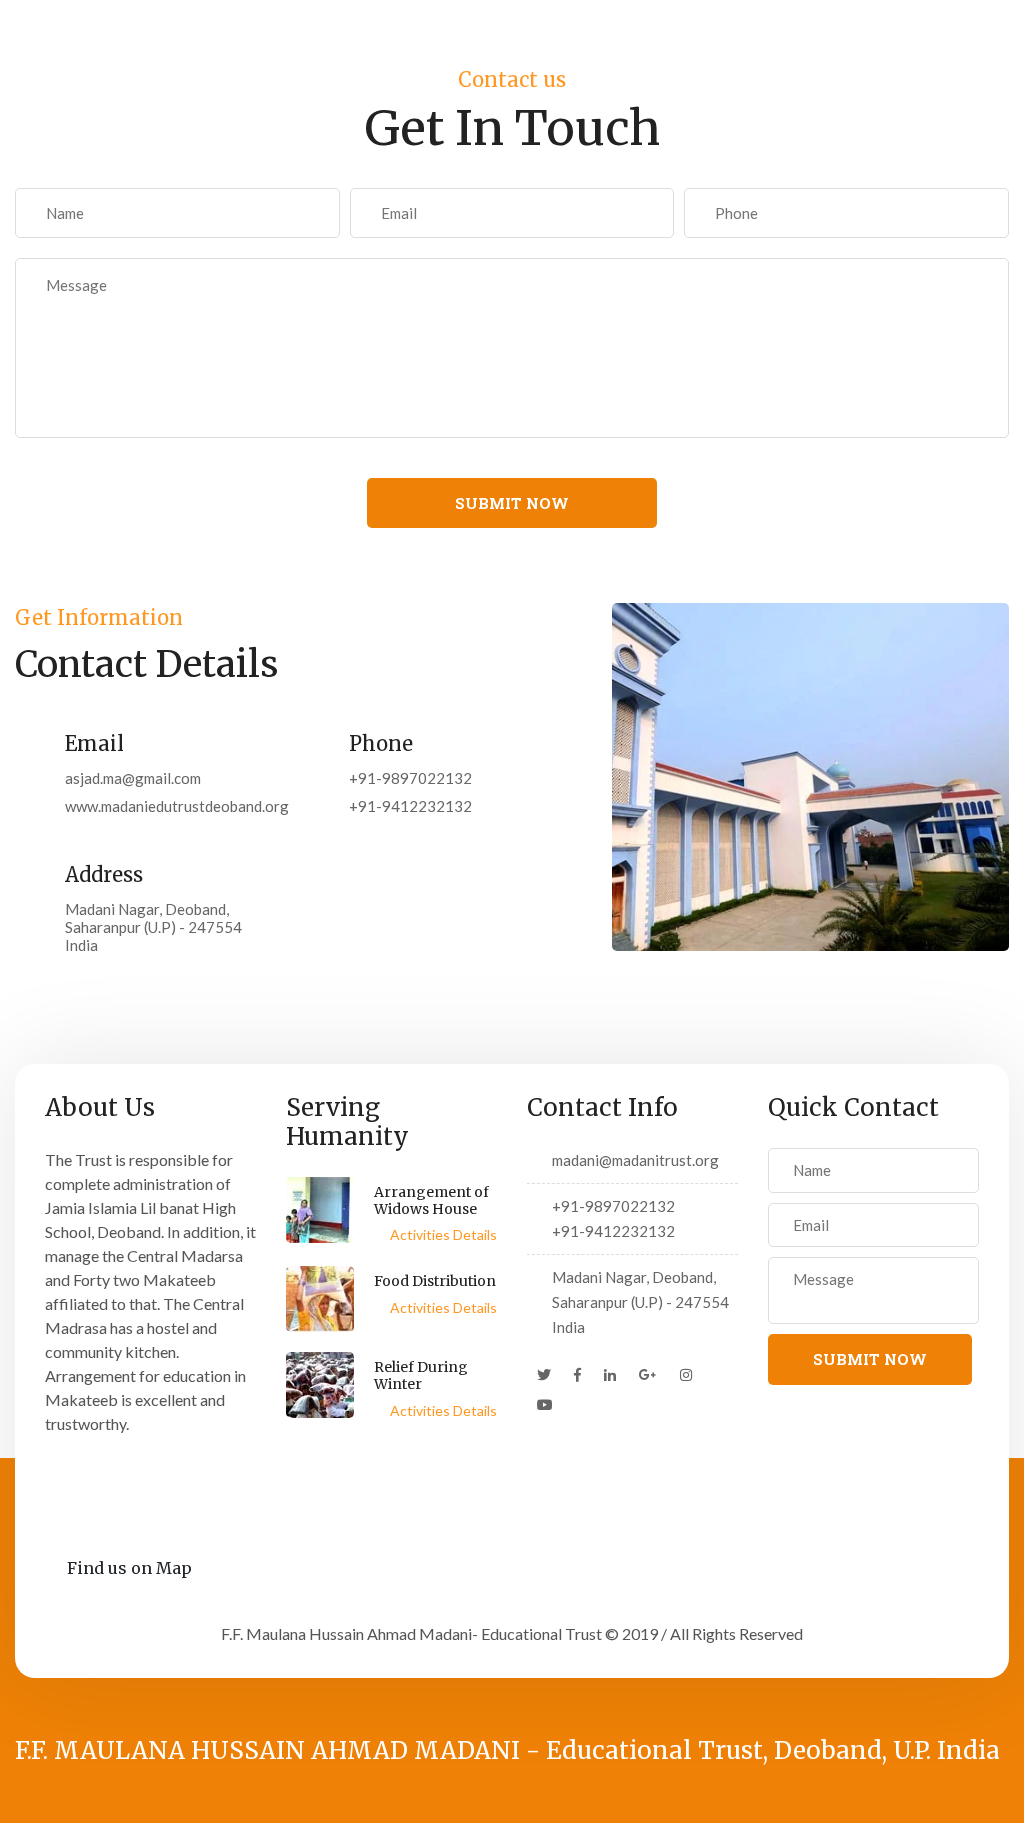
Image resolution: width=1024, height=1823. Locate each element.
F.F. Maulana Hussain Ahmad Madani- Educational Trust (411, 1633)
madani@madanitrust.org (635, 1160)
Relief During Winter (421, 1375)
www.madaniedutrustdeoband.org (162, 806)
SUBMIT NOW (512, 503)
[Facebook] (577, 1375)
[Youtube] (545, 1405)
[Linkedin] (610, 1375)
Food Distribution (435, 1281)
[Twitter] (544, 1375)
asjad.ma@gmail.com (133, 778)
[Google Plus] (648, 1375)
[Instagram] (686, 1375)
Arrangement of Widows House (431, 1200)
